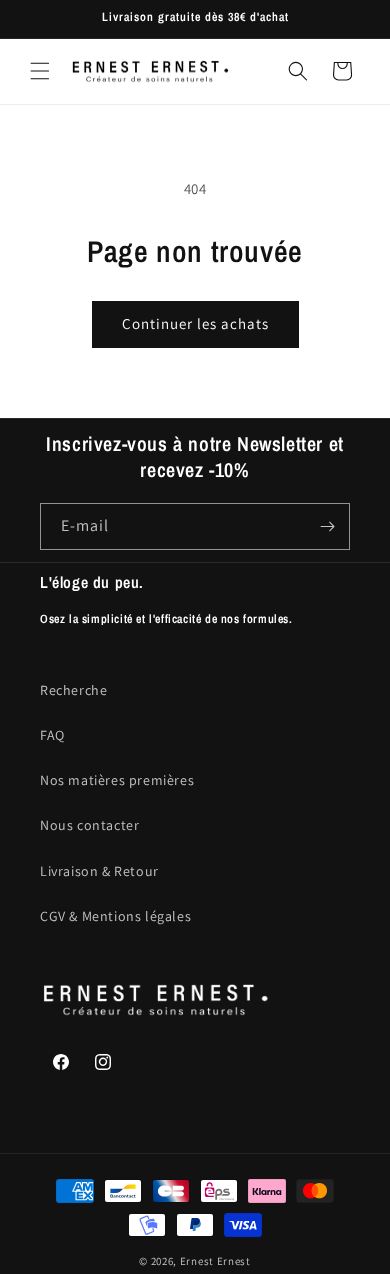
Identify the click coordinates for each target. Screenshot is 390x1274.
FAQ (52, 735)
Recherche (73, 690)
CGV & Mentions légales (115, 916)
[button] (40, 71)
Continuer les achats (195, 323)
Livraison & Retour (99, 871)
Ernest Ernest (215, 1261)
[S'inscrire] (327, 526)
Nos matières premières (117, 780)
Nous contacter (89, 825)
